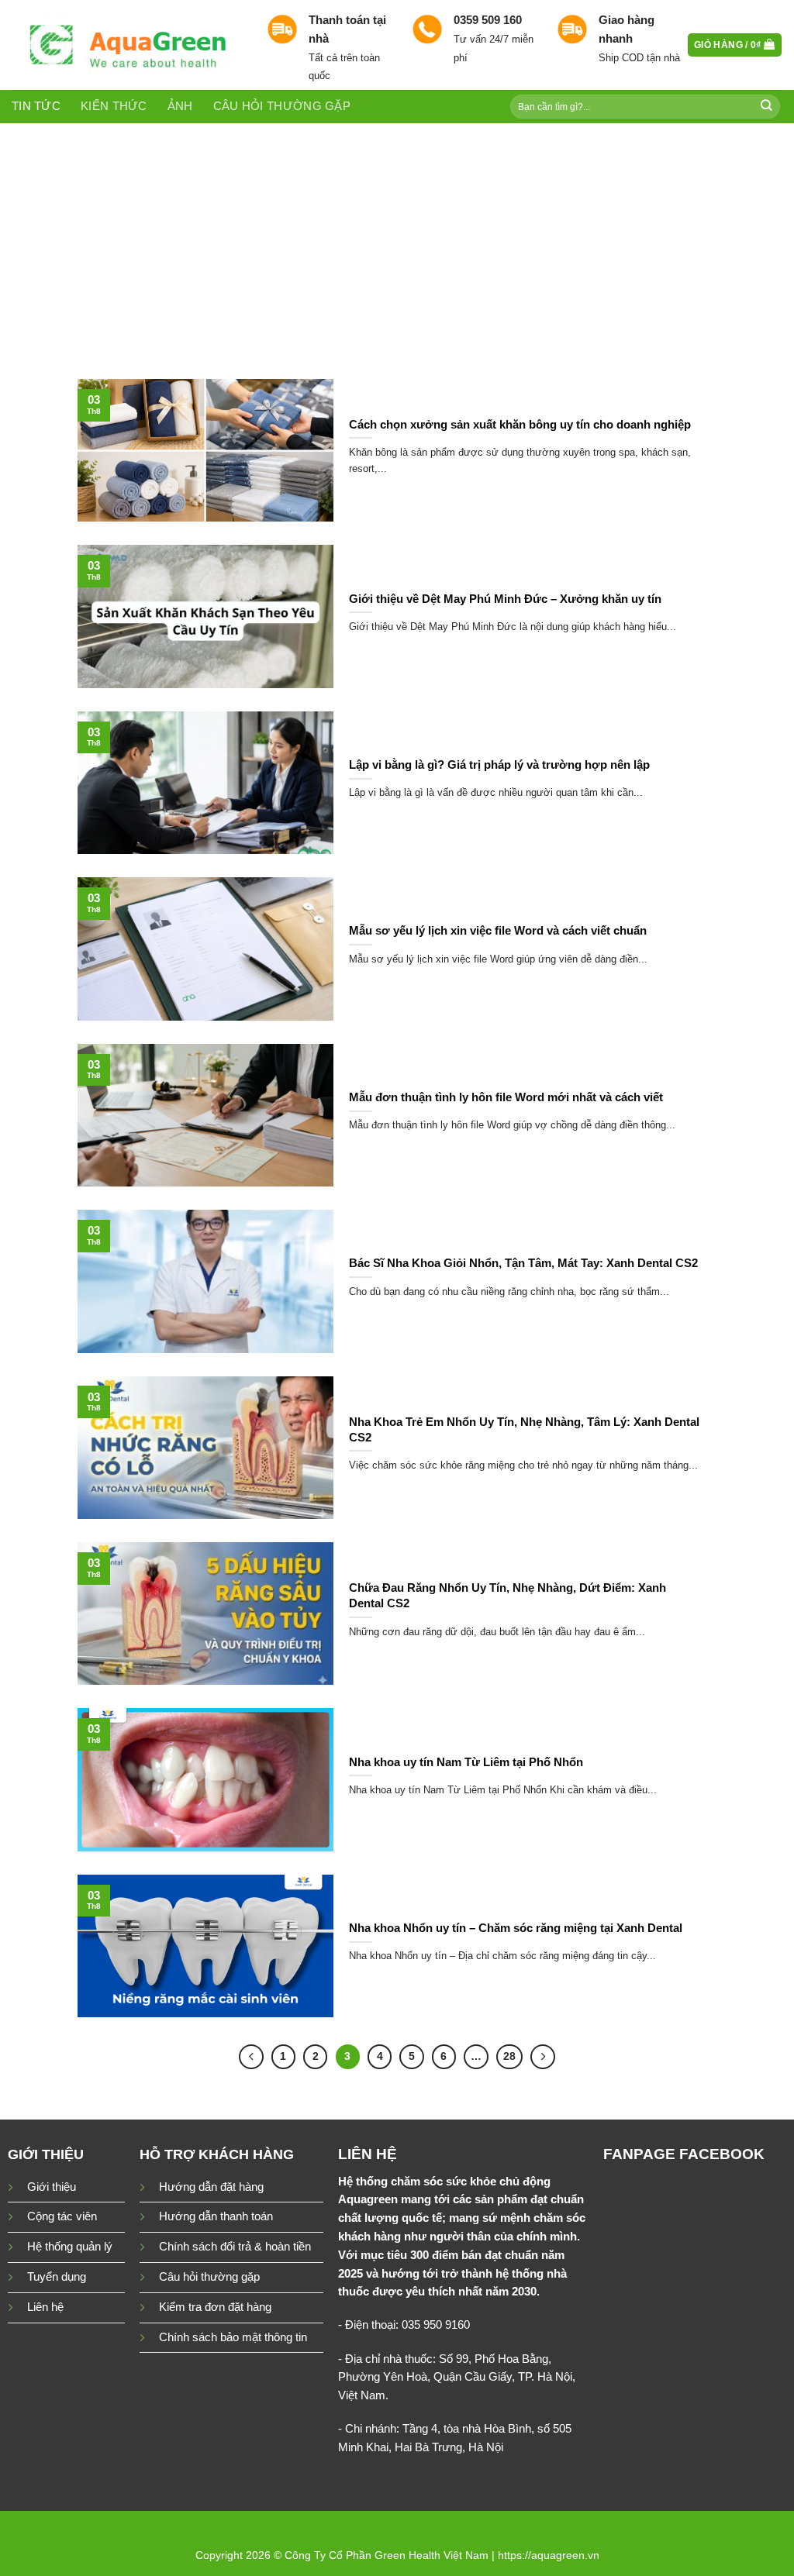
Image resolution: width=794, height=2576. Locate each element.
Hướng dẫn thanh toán (216, 2216)
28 (509, 2056)
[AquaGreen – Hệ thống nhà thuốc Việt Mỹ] (128, 45)
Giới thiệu (52, 2187)
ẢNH (180, 106)
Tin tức (36, 106)
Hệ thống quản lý (70, 2247)
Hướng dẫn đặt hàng (211, 2187)
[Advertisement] (397, 239)
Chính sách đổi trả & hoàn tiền (235, 2247)
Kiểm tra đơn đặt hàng (215, 2307)
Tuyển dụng (57, 2277)
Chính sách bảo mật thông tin (233, 2337)
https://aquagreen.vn (549, 2555)
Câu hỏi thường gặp (282, 106)
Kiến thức (114, 106)
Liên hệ (45, 2307)
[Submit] (767, 107)
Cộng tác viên (62, 2216)
